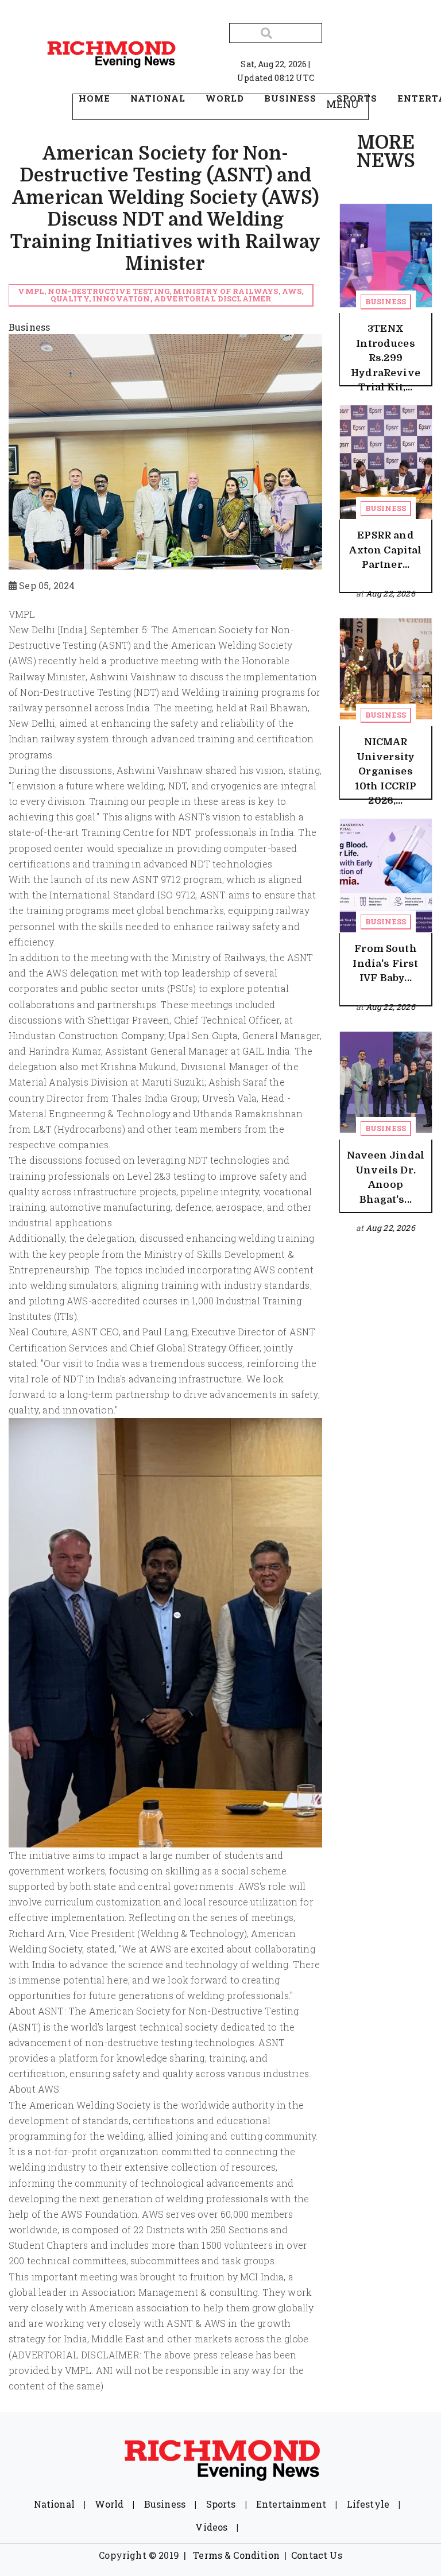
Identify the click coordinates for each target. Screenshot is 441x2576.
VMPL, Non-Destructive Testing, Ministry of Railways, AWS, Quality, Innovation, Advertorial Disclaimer (160, 295)
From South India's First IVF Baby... (385, 963)
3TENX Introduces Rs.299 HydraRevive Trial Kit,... (386, 358)
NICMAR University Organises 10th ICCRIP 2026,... (386, 771)
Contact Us (317, 2555)
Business (386, 301)
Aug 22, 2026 (390, 593)
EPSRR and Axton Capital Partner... (385, 550)
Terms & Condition (236, 2555)
